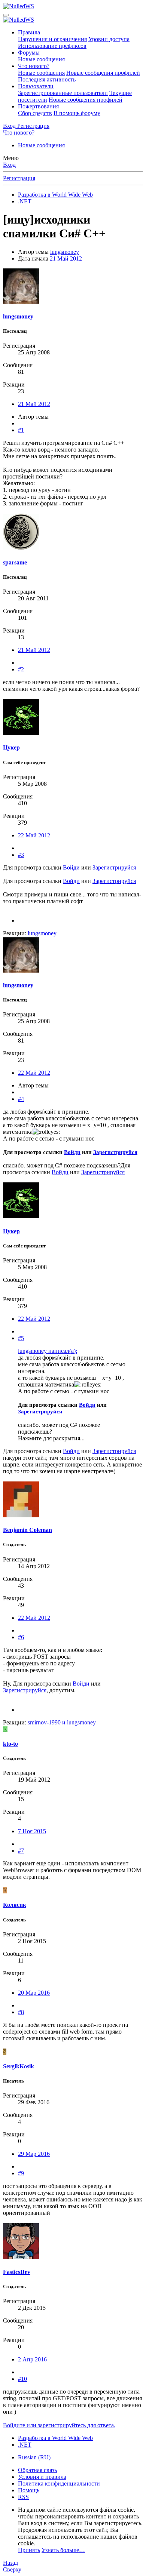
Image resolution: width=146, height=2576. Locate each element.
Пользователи (36, 86)
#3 (21, 855)
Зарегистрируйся (114, 867)
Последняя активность (47, 79)
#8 (21, 2012)
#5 (21, 1338)
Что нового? (34, 66)
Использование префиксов (52, 46)
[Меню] (6, 15)
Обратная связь (37, 2470)
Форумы (29, 53)
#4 (21, 1099)
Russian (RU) (34, 2457)
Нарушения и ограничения (52, 39)
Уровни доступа (109, 39)
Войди (71, 867)
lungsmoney (65, 252)
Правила (29, 32)
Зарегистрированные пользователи (63, 93)
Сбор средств (35, 113)
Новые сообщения (41, 59)
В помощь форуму (77, 113)
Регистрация (19, 178)
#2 (21, 669)
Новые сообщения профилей (103, 73)
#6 (21, 1637)
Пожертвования (38, 106)
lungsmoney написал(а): (48, 1351)
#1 (21, 430)
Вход (9, 165)
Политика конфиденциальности (59, 2483)
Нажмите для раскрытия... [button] (51, 1438)
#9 (21, 2173)
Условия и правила (42, 2477)
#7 (21, 1851)
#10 (22, 2379)
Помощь (29, 2490)
